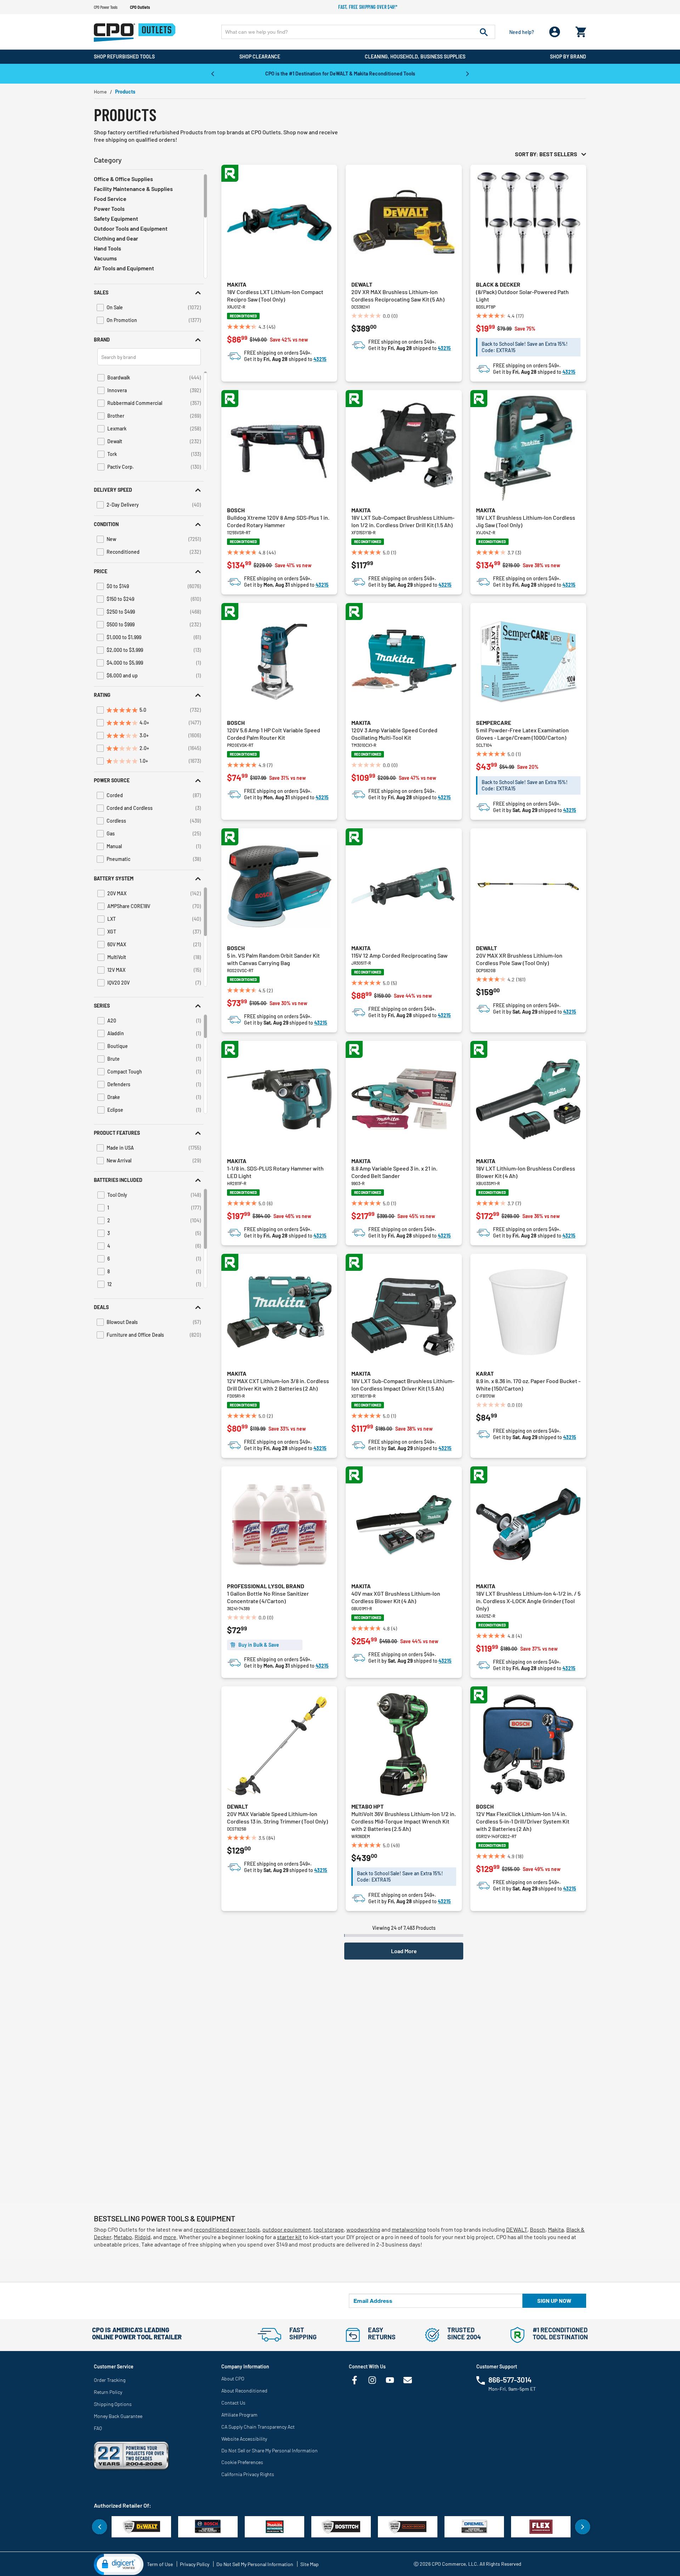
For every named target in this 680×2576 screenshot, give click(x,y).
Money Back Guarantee (118, 2416)
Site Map (310, 2564)
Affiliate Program (239, 2415)
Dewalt (362, 284)
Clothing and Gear (116, 238)
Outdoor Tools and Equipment (131, 228)
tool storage (329, 2229)
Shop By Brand (568, 57)
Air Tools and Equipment (124, 268)
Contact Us (233, 2403)
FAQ (98, 2428)
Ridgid (143, 2237)
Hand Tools (107, 248)
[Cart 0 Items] (581, 30)
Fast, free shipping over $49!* (368, 7)
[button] (149, 292)
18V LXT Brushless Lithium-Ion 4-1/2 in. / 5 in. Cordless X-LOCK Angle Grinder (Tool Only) (528, 1601)
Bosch (236, 510)
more (170, 2237)
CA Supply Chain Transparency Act (258, 2427)
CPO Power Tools (106, 7)
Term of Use (160, 2564)
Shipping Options (113, 2404)
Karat (485, 1373)
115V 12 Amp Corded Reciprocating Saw (399, 955)
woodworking (363, 2229)
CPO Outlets (140, 7)
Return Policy (108, 2392)
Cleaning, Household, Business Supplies (415, 57)
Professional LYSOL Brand (266, 1586)
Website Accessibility (244, 2439)
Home (100, 92)
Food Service (110, 199)
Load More (404, 1951)
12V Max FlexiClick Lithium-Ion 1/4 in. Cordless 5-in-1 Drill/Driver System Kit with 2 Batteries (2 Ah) (523, 1821)
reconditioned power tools (227, 2229)
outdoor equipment (287, 2229)
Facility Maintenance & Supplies (133, 189)
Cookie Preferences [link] (242, 2462)
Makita (237, 284)
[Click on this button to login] (555, 32)
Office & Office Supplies (123, 179)
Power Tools (109, 208)
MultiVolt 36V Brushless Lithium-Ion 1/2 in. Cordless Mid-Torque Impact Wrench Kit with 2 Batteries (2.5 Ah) (404, 1821)
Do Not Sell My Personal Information (255, 2564)
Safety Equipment (116, 218)
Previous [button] (212, 73)
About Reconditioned (244, 2391)
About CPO (233, 2378)
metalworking (409, 2229)
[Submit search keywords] (484, 32)
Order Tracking (110, 2380)
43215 (320, 359)
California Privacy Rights (248, 2474)
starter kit (289, 2237)
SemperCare (494, 723)
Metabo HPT (367, 1806)
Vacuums (105, 258)
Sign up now (554, 2301)
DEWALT (517, 2229)
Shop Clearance (260, 57)
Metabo (123, 2237)
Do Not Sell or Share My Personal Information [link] (270, 2450)
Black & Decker (498, 284)
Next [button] (467, 73)
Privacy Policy (195, 2564)
